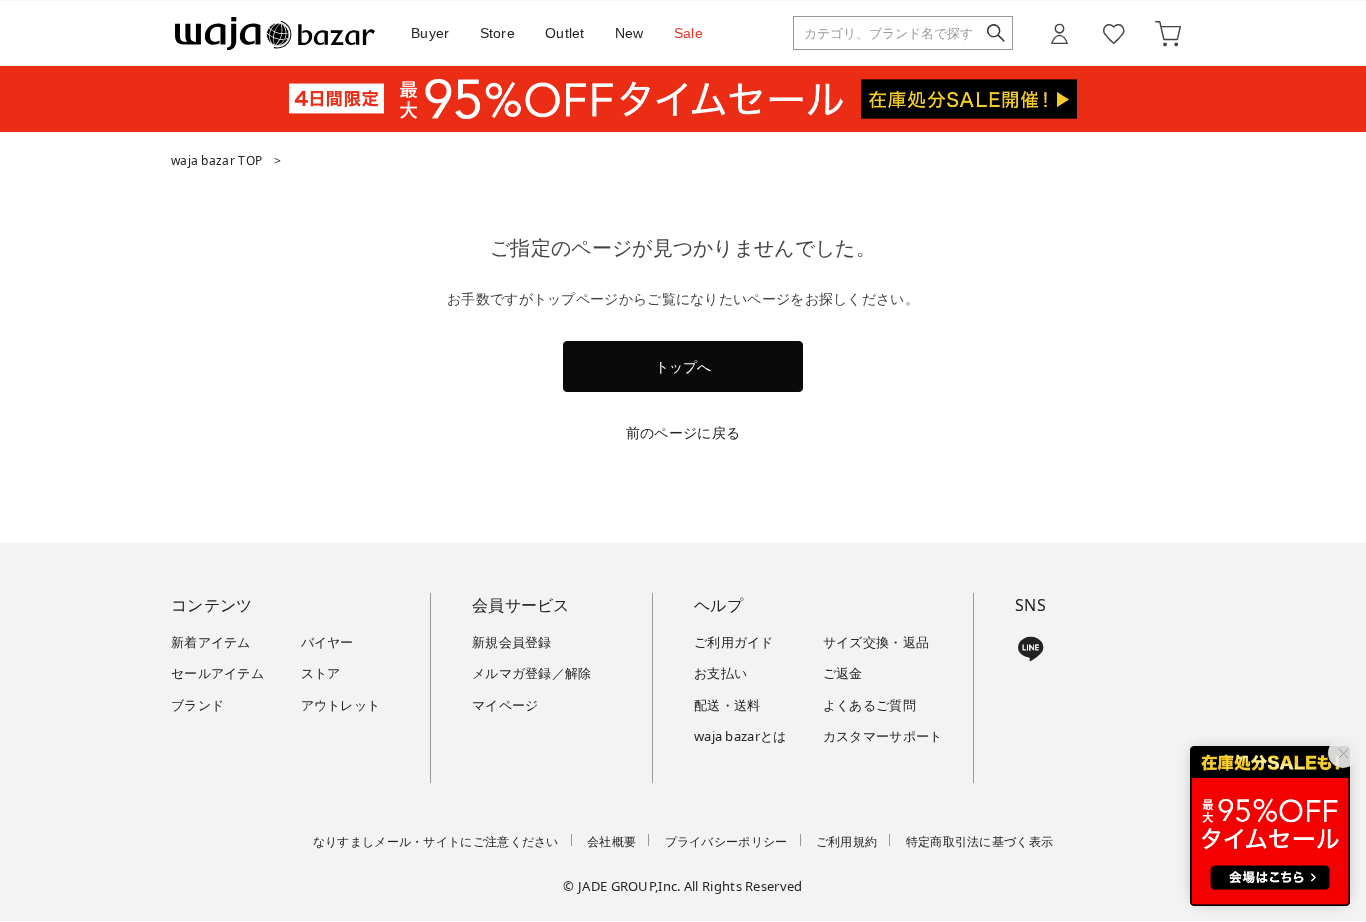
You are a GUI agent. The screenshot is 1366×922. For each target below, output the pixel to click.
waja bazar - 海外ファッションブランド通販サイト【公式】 (275, 33)
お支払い (720, 673)
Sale (688, 33)
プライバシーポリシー (726, 841)
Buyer (430, 33)
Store (498, 33)
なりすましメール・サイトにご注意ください (436, 841)
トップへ (683, 366)
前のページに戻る (683, 432)
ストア (321, 673)
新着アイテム (211, 642)
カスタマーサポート (883, 736)
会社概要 (611, 841)
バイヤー (327, 642)
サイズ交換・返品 (876, 642)
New (629, 33)
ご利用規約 (847, 841)
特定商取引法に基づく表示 (980, 841)
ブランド (197, 705)
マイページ (505, 705)
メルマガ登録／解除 (532, 673)
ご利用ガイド (734, 642)
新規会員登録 (512, 642)
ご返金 (843, 673)
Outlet (565, 33)
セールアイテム (217, 673)
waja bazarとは (740, 736)
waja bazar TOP (216, 160)
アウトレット (341, 705)
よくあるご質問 (869, 705)
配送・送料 (727, 705)
